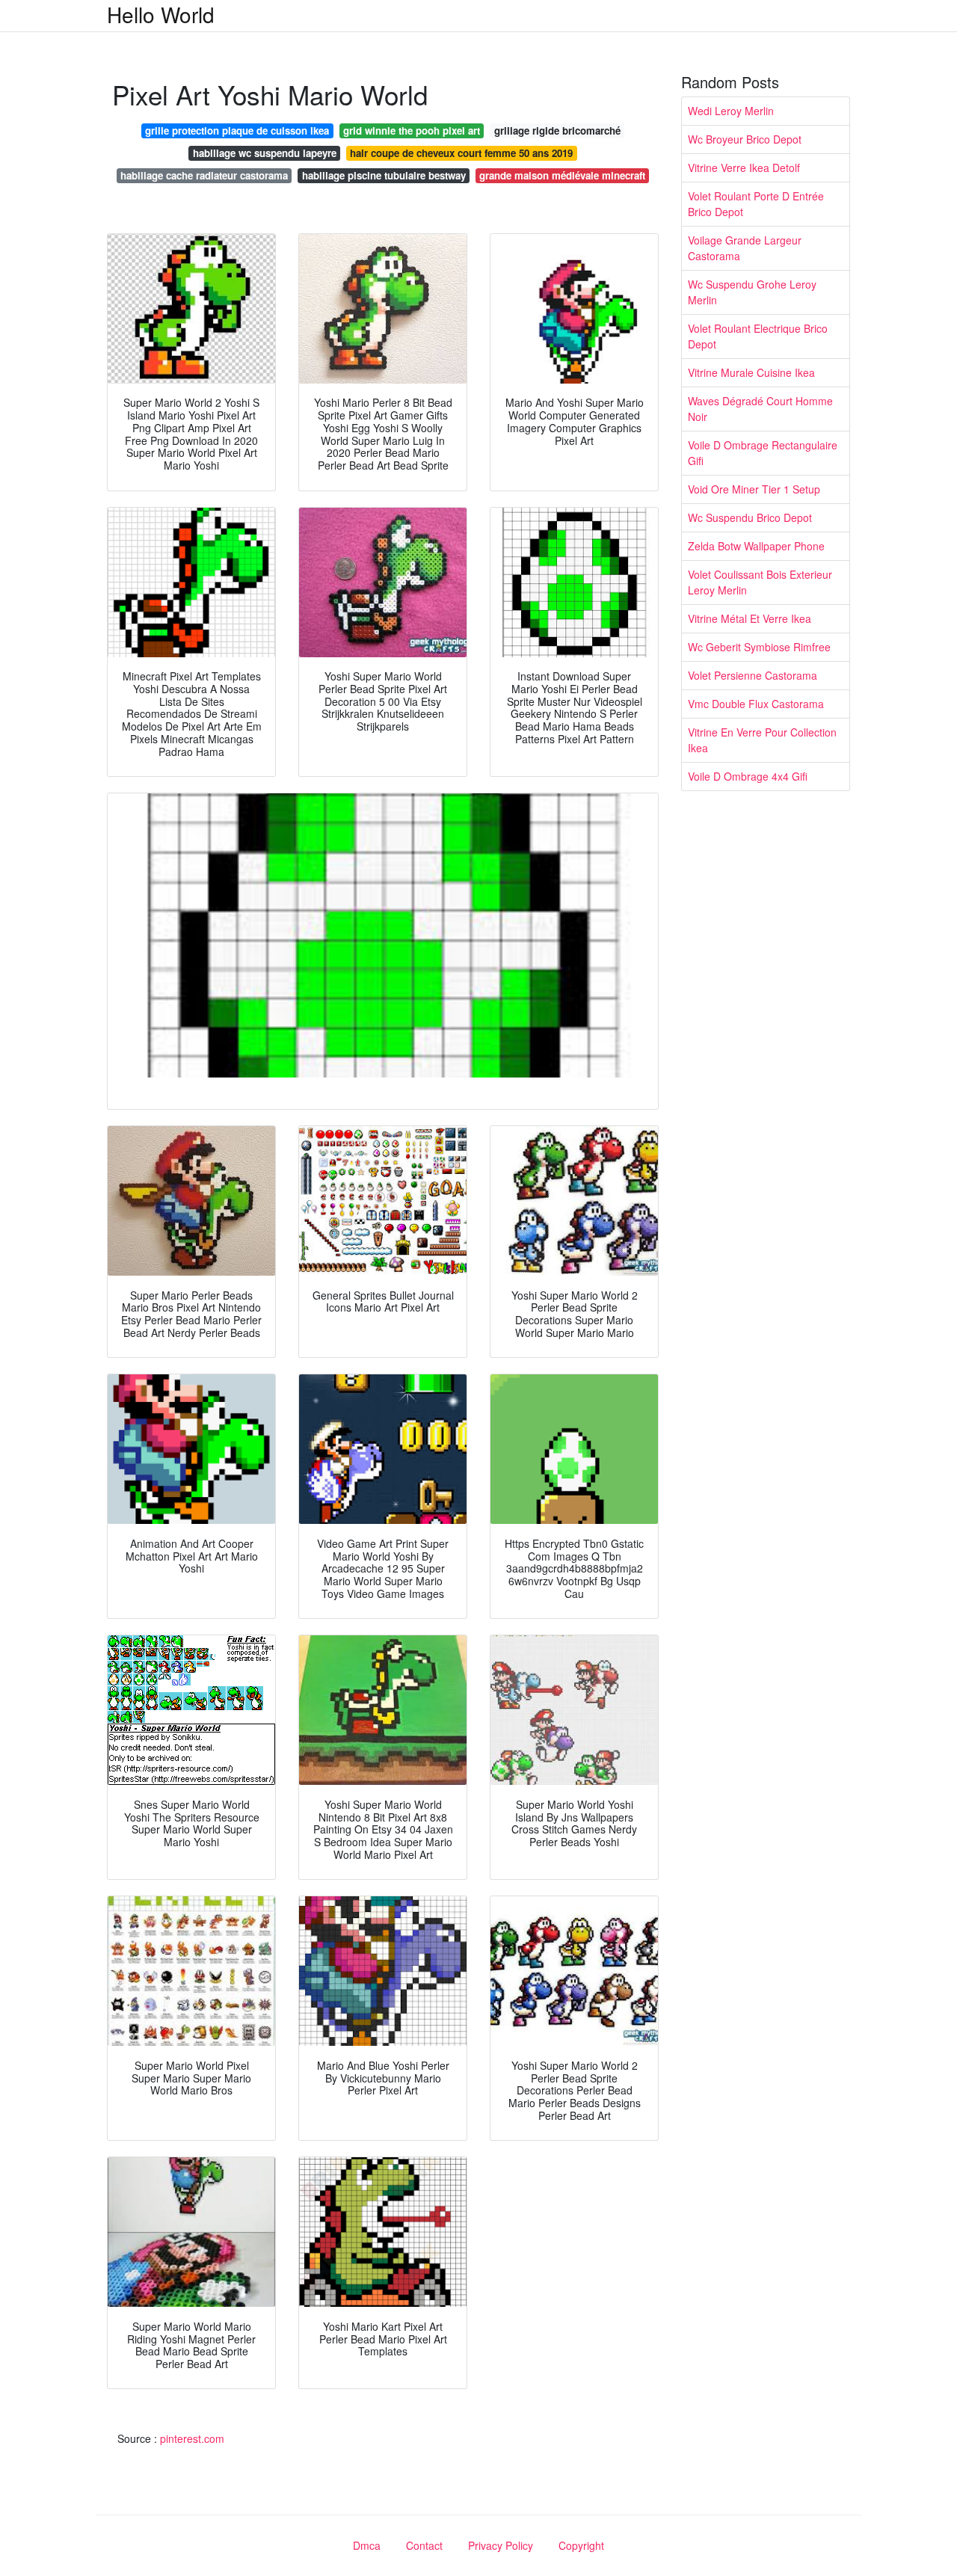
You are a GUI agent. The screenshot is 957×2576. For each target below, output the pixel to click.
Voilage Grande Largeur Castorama (745, 248)
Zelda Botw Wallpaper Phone (756, 546)
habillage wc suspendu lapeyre (265, 153)
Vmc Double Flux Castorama (756, 704)
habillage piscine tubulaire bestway (384, 175)
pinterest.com (192, 2438)
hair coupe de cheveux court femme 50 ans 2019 (461, 153)
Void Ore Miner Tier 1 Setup (754, 489)
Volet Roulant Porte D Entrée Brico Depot (756, 204)
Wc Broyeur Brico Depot (745, 139)
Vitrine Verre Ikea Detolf (744, 167)
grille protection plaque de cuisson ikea (237, 130)
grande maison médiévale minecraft (562, 175)
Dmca (367, 2545)
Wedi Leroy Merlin (731, 111)
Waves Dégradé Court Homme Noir (760, 409)
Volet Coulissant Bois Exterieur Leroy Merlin (760, 582)
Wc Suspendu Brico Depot (750, 517)
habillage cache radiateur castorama (204, 175)
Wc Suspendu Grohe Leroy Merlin (752, 292)
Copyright (581, 2545)
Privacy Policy (501, 2545)
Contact (424, 2545)
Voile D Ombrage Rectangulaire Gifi (763, 453)
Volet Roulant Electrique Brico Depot (758, 336)
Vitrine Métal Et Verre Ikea (750, 618)
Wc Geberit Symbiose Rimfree (759, 647)
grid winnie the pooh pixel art (412, 130)
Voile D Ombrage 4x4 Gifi (748, 776)
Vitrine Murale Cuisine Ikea (751, 372)
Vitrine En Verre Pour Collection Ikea (762, 740)
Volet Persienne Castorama (753, 675)
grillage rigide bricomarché (557, 130)
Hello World (161, 14)
